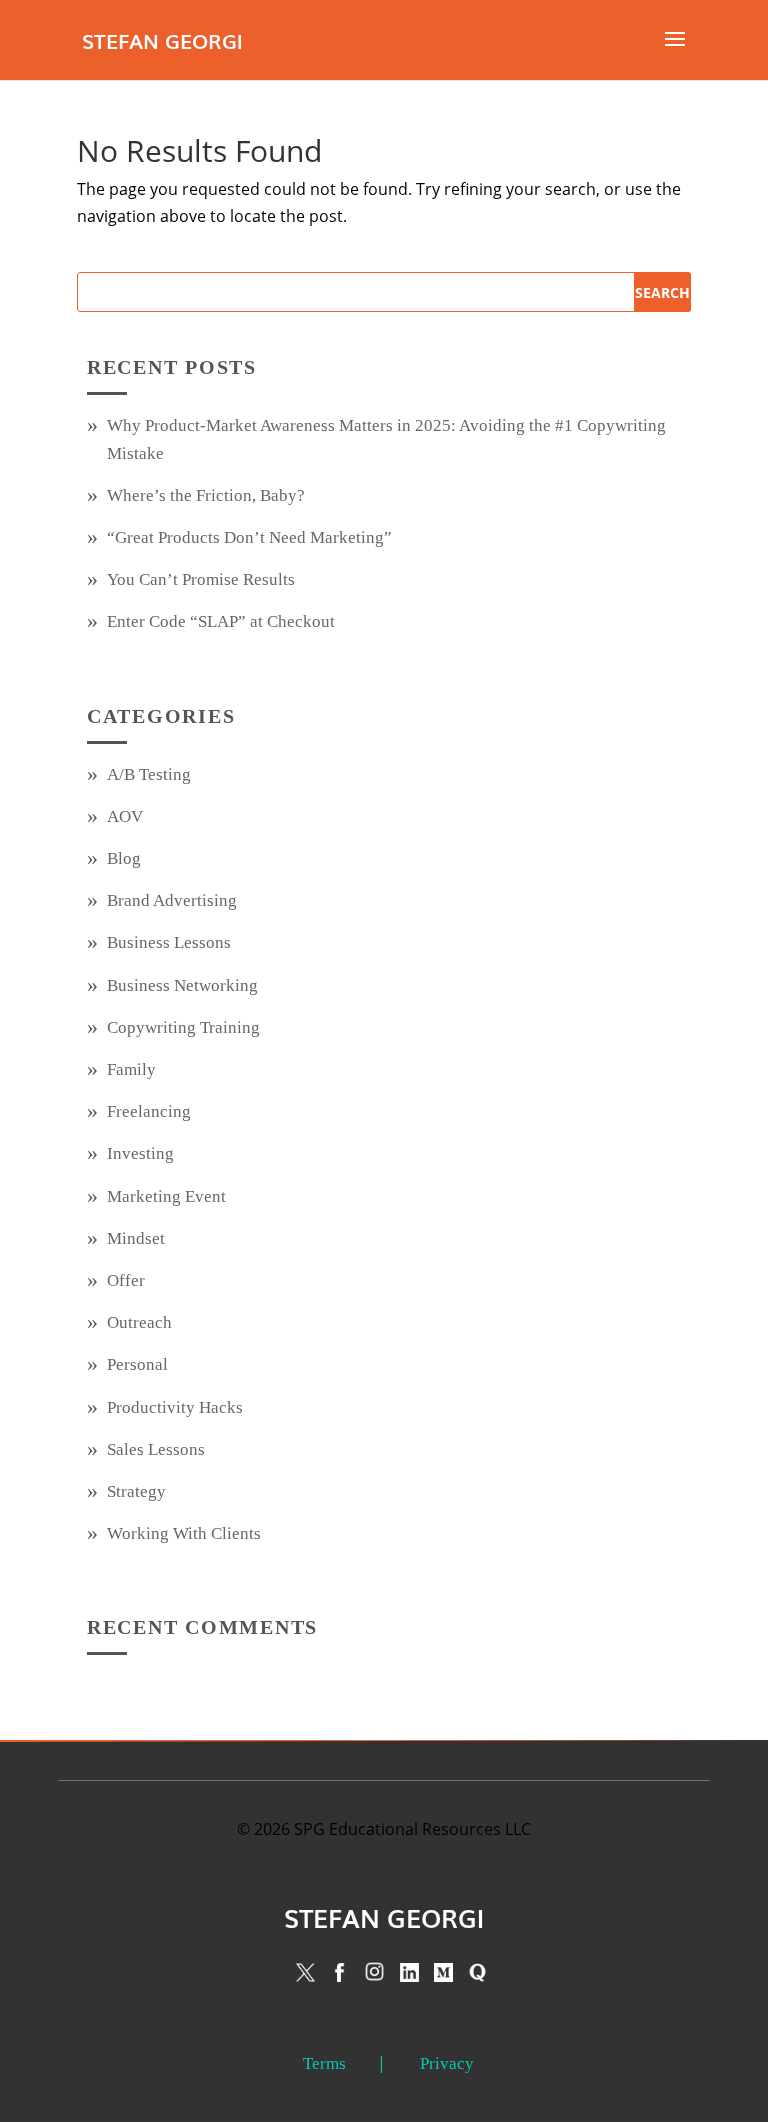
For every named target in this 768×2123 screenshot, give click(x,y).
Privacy (447, 2063)
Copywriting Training (183, 1027)
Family (131, 1069)
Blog (124, 858)
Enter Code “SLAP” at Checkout (221, 621)
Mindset (136, 1238)
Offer (126, 1280)
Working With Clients (184, 1533)
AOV (125, 816)
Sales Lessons (156, 1449)
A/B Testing (149, 774)
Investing (140, 1153)
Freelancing (149, 1111)
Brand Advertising (172, 900)
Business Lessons (169, 942)
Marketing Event (166, 1196)
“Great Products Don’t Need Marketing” (249, 537)
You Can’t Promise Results (201, 579)
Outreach (139, 1322)
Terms (324, 2063)
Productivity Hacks (175, 1407)
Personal (137, 1364)
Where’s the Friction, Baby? (206, 495)
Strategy (136, 1491)
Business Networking (182, 985)
